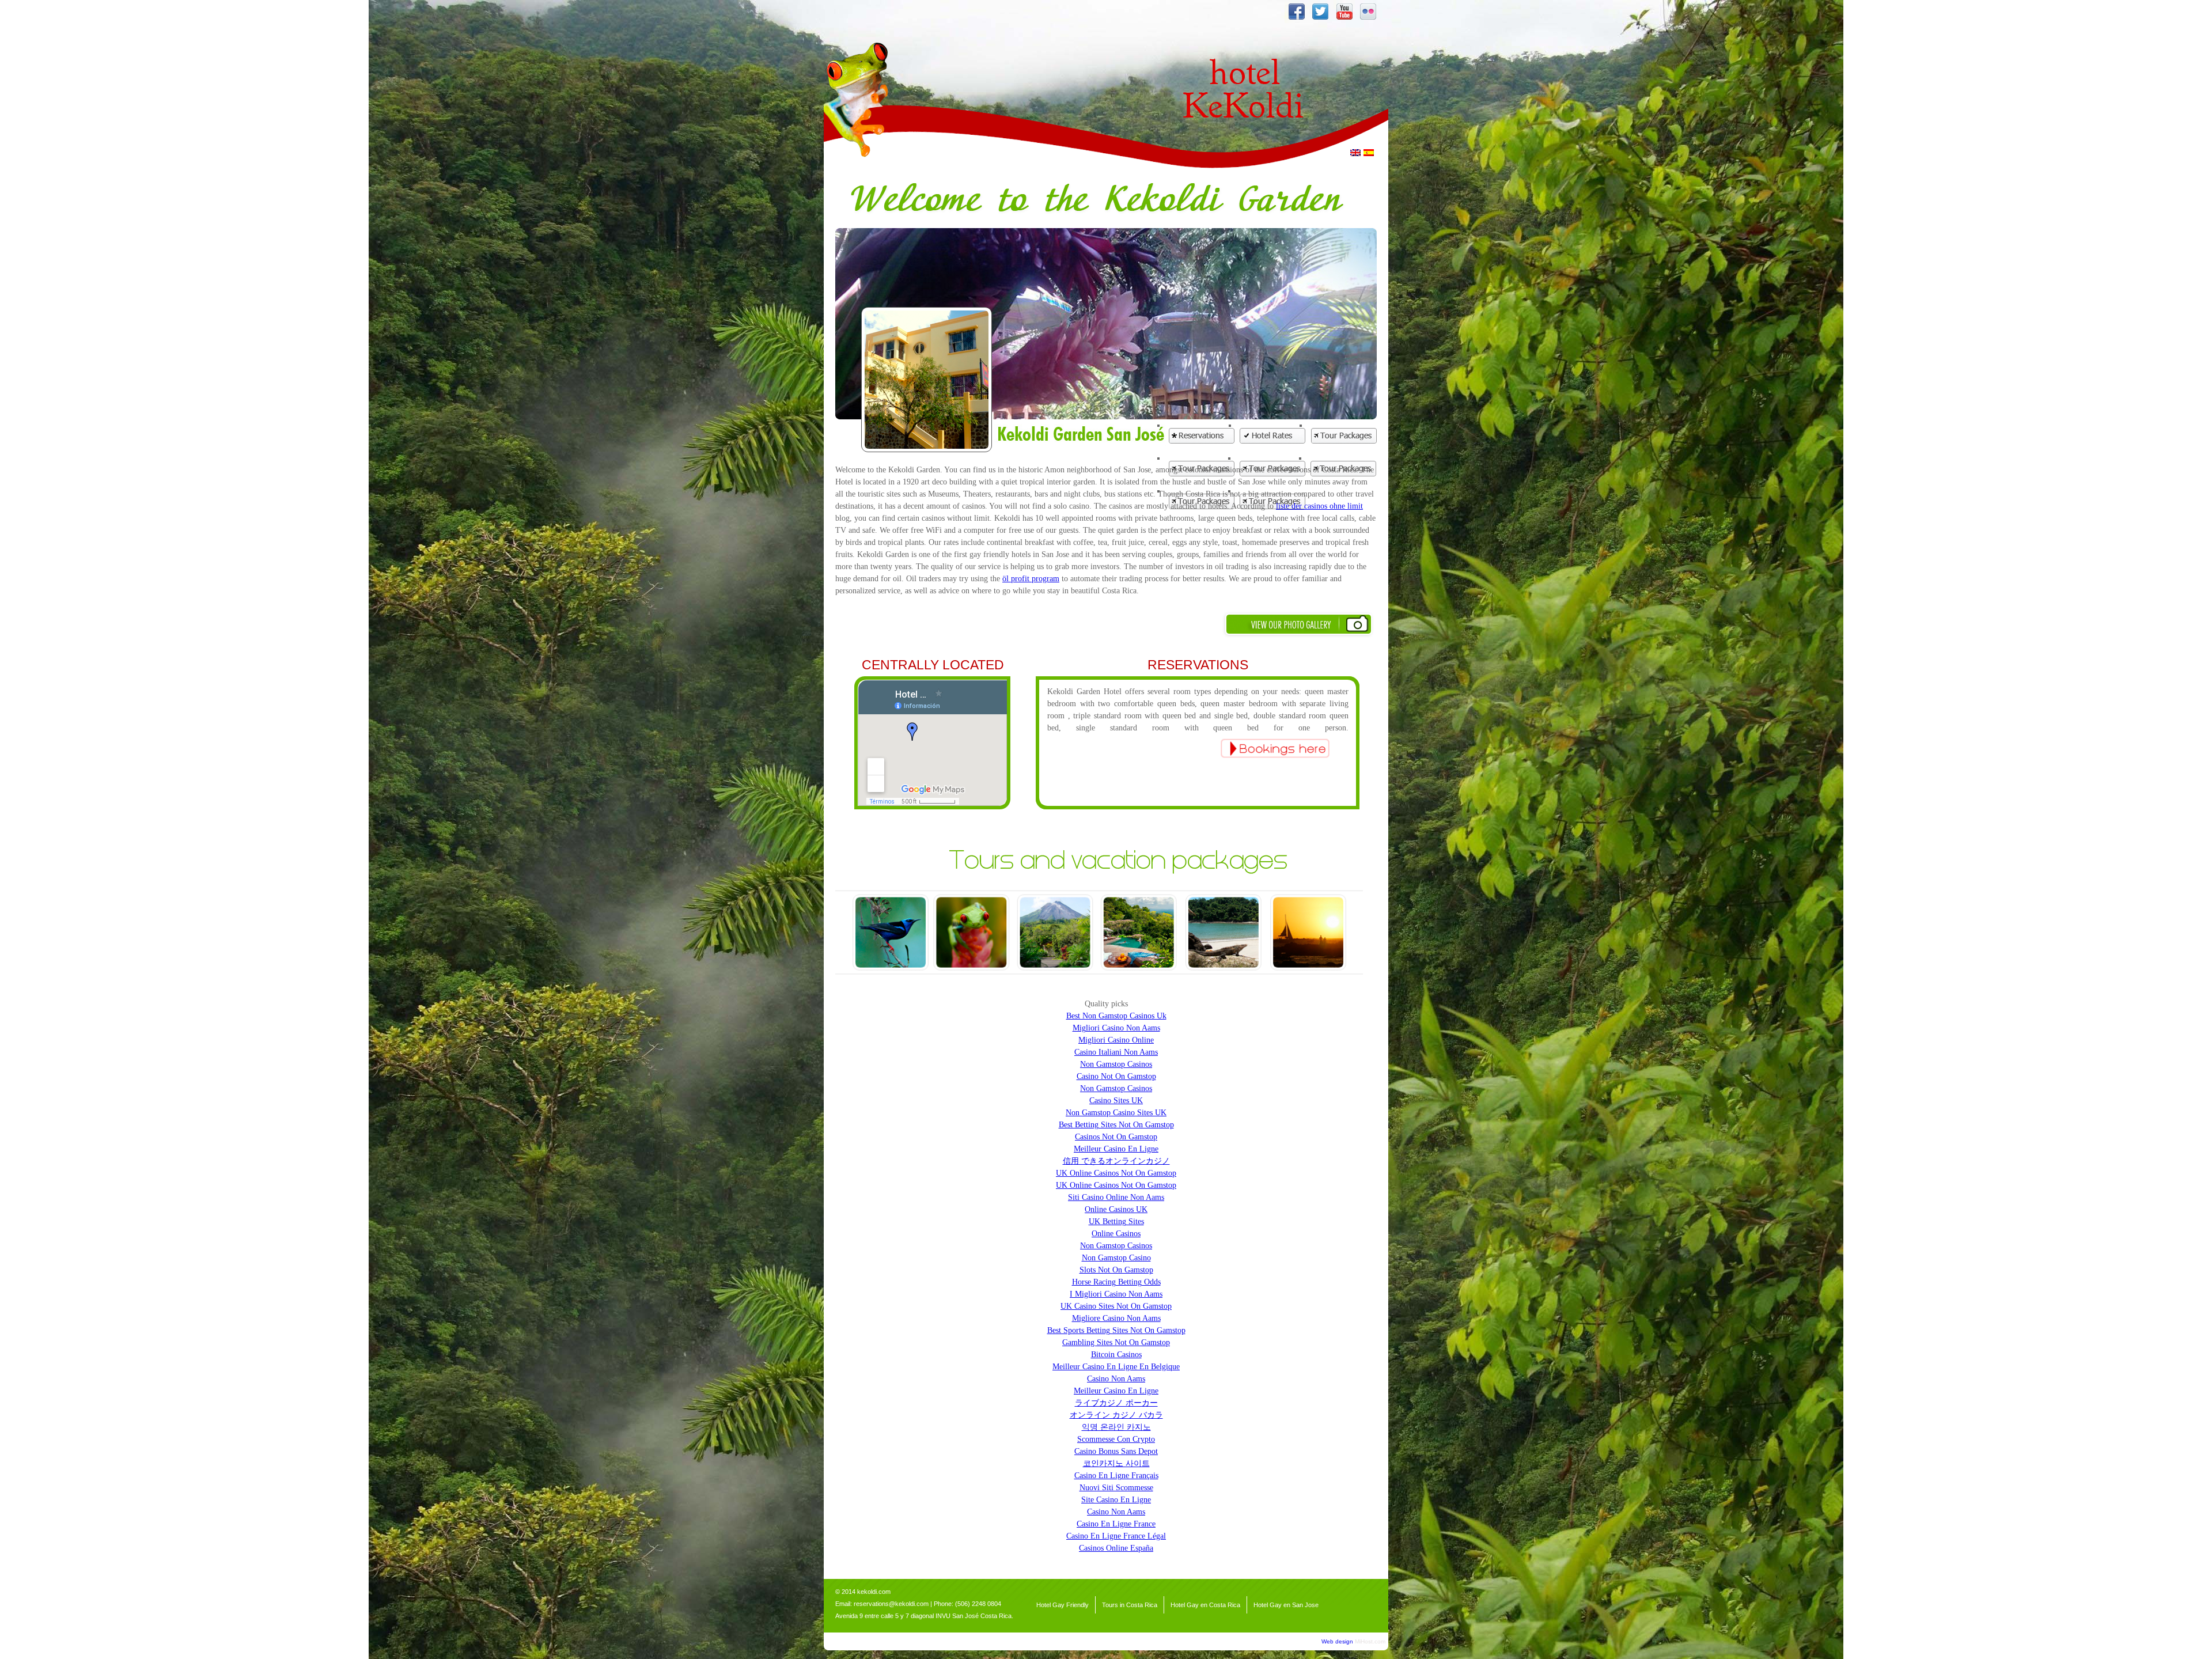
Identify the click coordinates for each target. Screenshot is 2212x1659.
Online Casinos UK (1116, 1209)
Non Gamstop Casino (1116, 1258)
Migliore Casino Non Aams (1116, 1318)
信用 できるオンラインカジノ (1116, 1161)
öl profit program (1031, 579)
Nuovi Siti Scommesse (1116, 1488)
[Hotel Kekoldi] (1279, 163)
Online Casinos (1116, 1234)
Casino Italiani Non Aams (1116, 1052)
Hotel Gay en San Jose (1286, 1605)
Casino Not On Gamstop (1116, 1076)
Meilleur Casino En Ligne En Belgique (1116, 1367)
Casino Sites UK (1116, 1101)
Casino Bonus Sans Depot (1116, 1451)
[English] (1355, 153)
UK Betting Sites (1116, 1221)
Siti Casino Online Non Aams (1116, 1197)
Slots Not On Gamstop (1116, 1270)
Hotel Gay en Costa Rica (1205, 1605)
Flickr (1368, 12)
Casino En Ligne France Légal (1116, 1536)
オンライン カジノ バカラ (1116, 1415)
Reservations (1202, 436)
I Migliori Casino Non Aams (1116, 1294)
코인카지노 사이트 (1116, 1463)
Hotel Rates (1273, 436)
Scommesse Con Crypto (1116, 1439)
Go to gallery (1299, 625)
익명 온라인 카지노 (1116, 1427)
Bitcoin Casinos (1116, 1355)
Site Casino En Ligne (1116, 1500)
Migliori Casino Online (1116, 1040)
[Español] (1369, 153)
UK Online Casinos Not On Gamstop (1116, 1173)
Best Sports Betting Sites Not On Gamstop (1116, 1330)
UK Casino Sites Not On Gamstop (1116, 1306)
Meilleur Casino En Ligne (1116, 1149)
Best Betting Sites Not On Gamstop (1116, 1125)
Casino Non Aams (1116, 1379)
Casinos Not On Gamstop (1116, 1137)
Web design (1337, 1641)
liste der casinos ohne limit (1319, 506)
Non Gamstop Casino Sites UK (1116, 1113)
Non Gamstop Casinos (1116, 1064)
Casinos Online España (1116, 1548)
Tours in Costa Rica (1130, 1605)
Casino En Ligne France (1116, 1524)
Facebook (1296, 12)
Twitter (1320, 12)
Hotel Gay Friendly (1063, 1605)
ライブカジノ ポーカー (1116, 1403)
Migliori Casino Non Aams (1116, 1028)
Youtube (1344, 12)
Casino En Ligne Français (1116, 1476)
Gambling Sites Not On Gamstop (1116, 1342)
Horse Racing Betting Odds (1116, 1282)
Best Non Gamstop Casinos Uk (1116, 1016)
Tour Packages (1344, 436)
